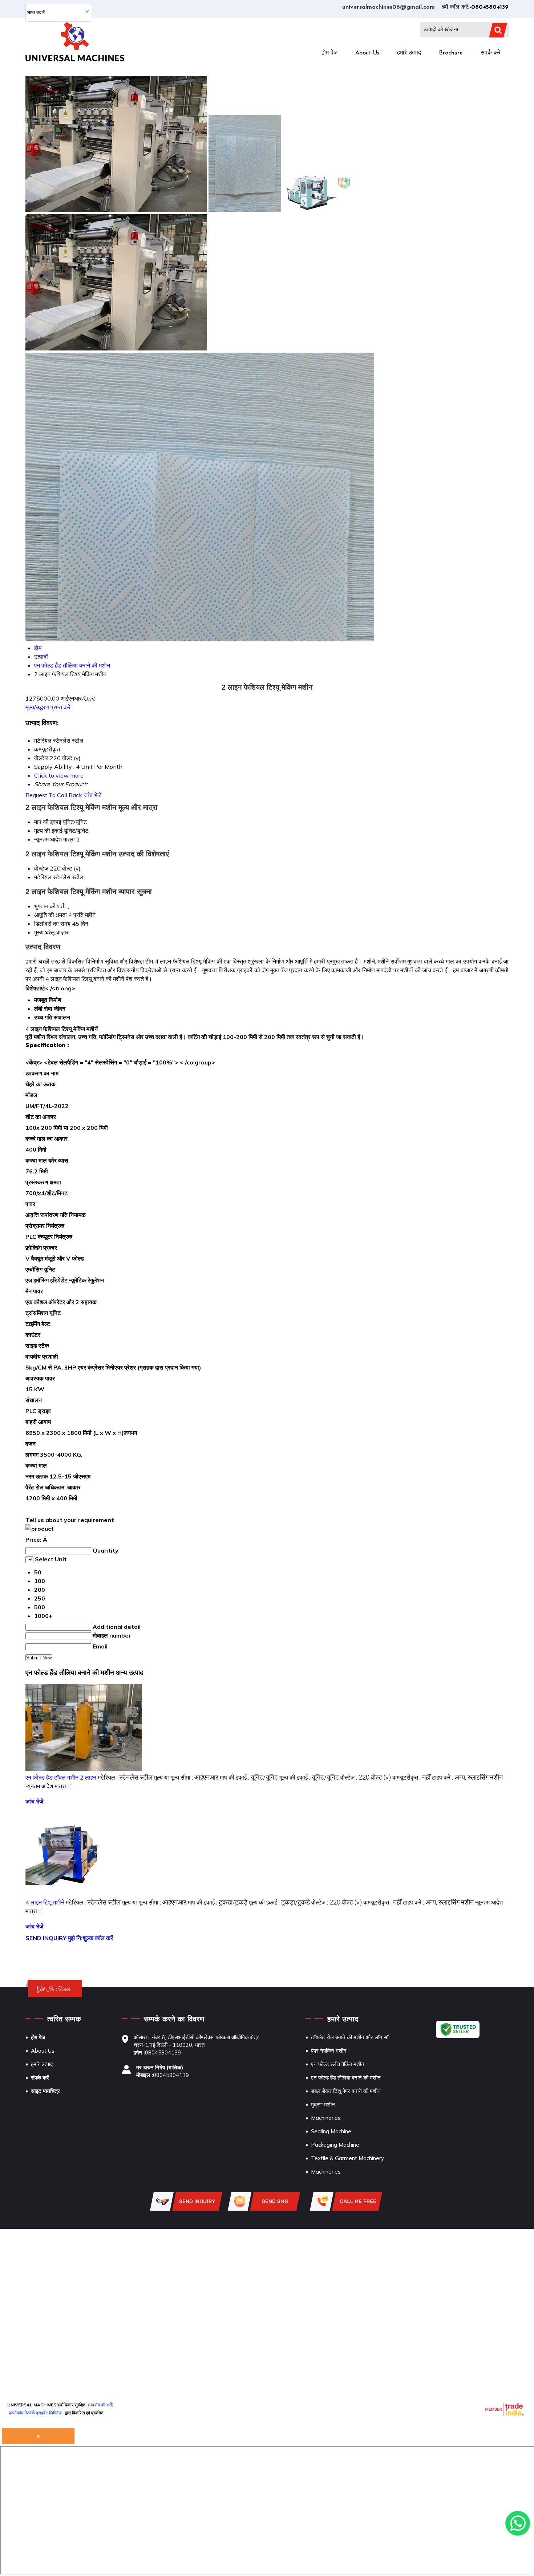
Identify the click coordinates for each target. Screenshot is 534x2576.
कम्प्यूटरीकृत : (411, 1777)
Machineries (326, 2118)
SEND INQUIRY (46, 1938)
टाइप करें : (467, 1777)
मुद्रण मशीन (323, 2104)
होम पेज (329, 53)
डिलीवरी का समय (52, 924)
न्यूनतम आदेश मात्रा (54, 839)
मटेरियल (43, 877)
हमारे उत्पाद (409, 53)
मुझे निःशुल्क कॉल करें (90, 1938)
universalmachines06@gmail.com (389, 7)
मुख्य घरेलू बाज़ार (51, 932)
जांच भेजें (92, 795)
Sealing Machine (331, 2131)
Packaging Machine (335, 2145)
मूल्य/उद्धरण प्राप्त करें (48, 707)
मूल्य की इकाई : (309, 1777)
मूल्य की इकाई (48, 831)
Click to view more (59, 775)
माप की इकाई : (249, 1777)
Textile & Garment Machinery (347, 2158)
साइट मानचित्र (45, 2091)
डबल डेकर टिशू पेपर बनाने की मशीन (346, 2091)
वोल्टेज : (366, 1777)
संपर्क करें (491, 53)
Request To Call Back (54, 795)
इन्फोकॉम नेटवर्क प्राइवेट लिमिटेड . (36, 2413)
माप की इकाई (48, 822)
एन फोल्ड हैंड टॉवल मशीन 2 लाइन (61, 1777)
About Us (367, 53)
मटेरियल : (125, 1777)
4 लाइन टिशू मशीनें (45, 1902)
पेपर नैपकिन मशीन (329, 2051)
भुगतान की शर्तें (49, 906)
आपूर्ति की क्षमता (50, 915)
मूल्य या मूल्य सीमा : (186, 1777)
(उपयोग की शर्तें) (101, 2405)
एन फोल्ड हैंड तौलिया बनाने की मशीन (346, 2078)
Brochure (451, 53)
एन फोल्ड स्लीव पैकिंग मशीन (338, 2064)
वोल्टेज (41, 868)
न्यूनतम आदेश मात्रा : (50, 1786)
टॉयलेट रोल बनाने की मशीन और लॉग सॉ (350, 2037)
